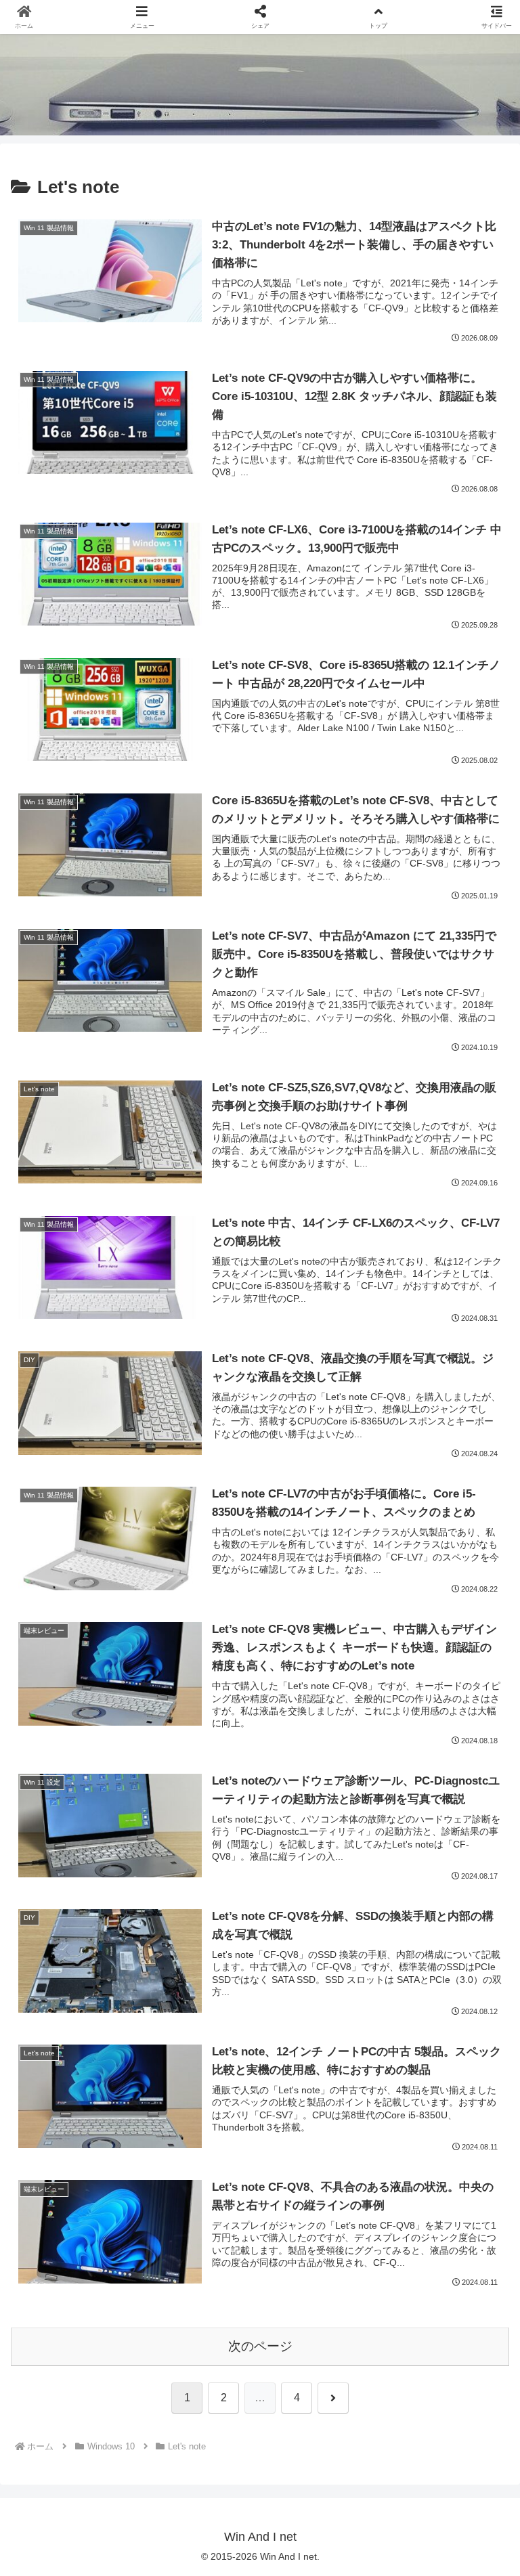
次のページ (260, 2346)
